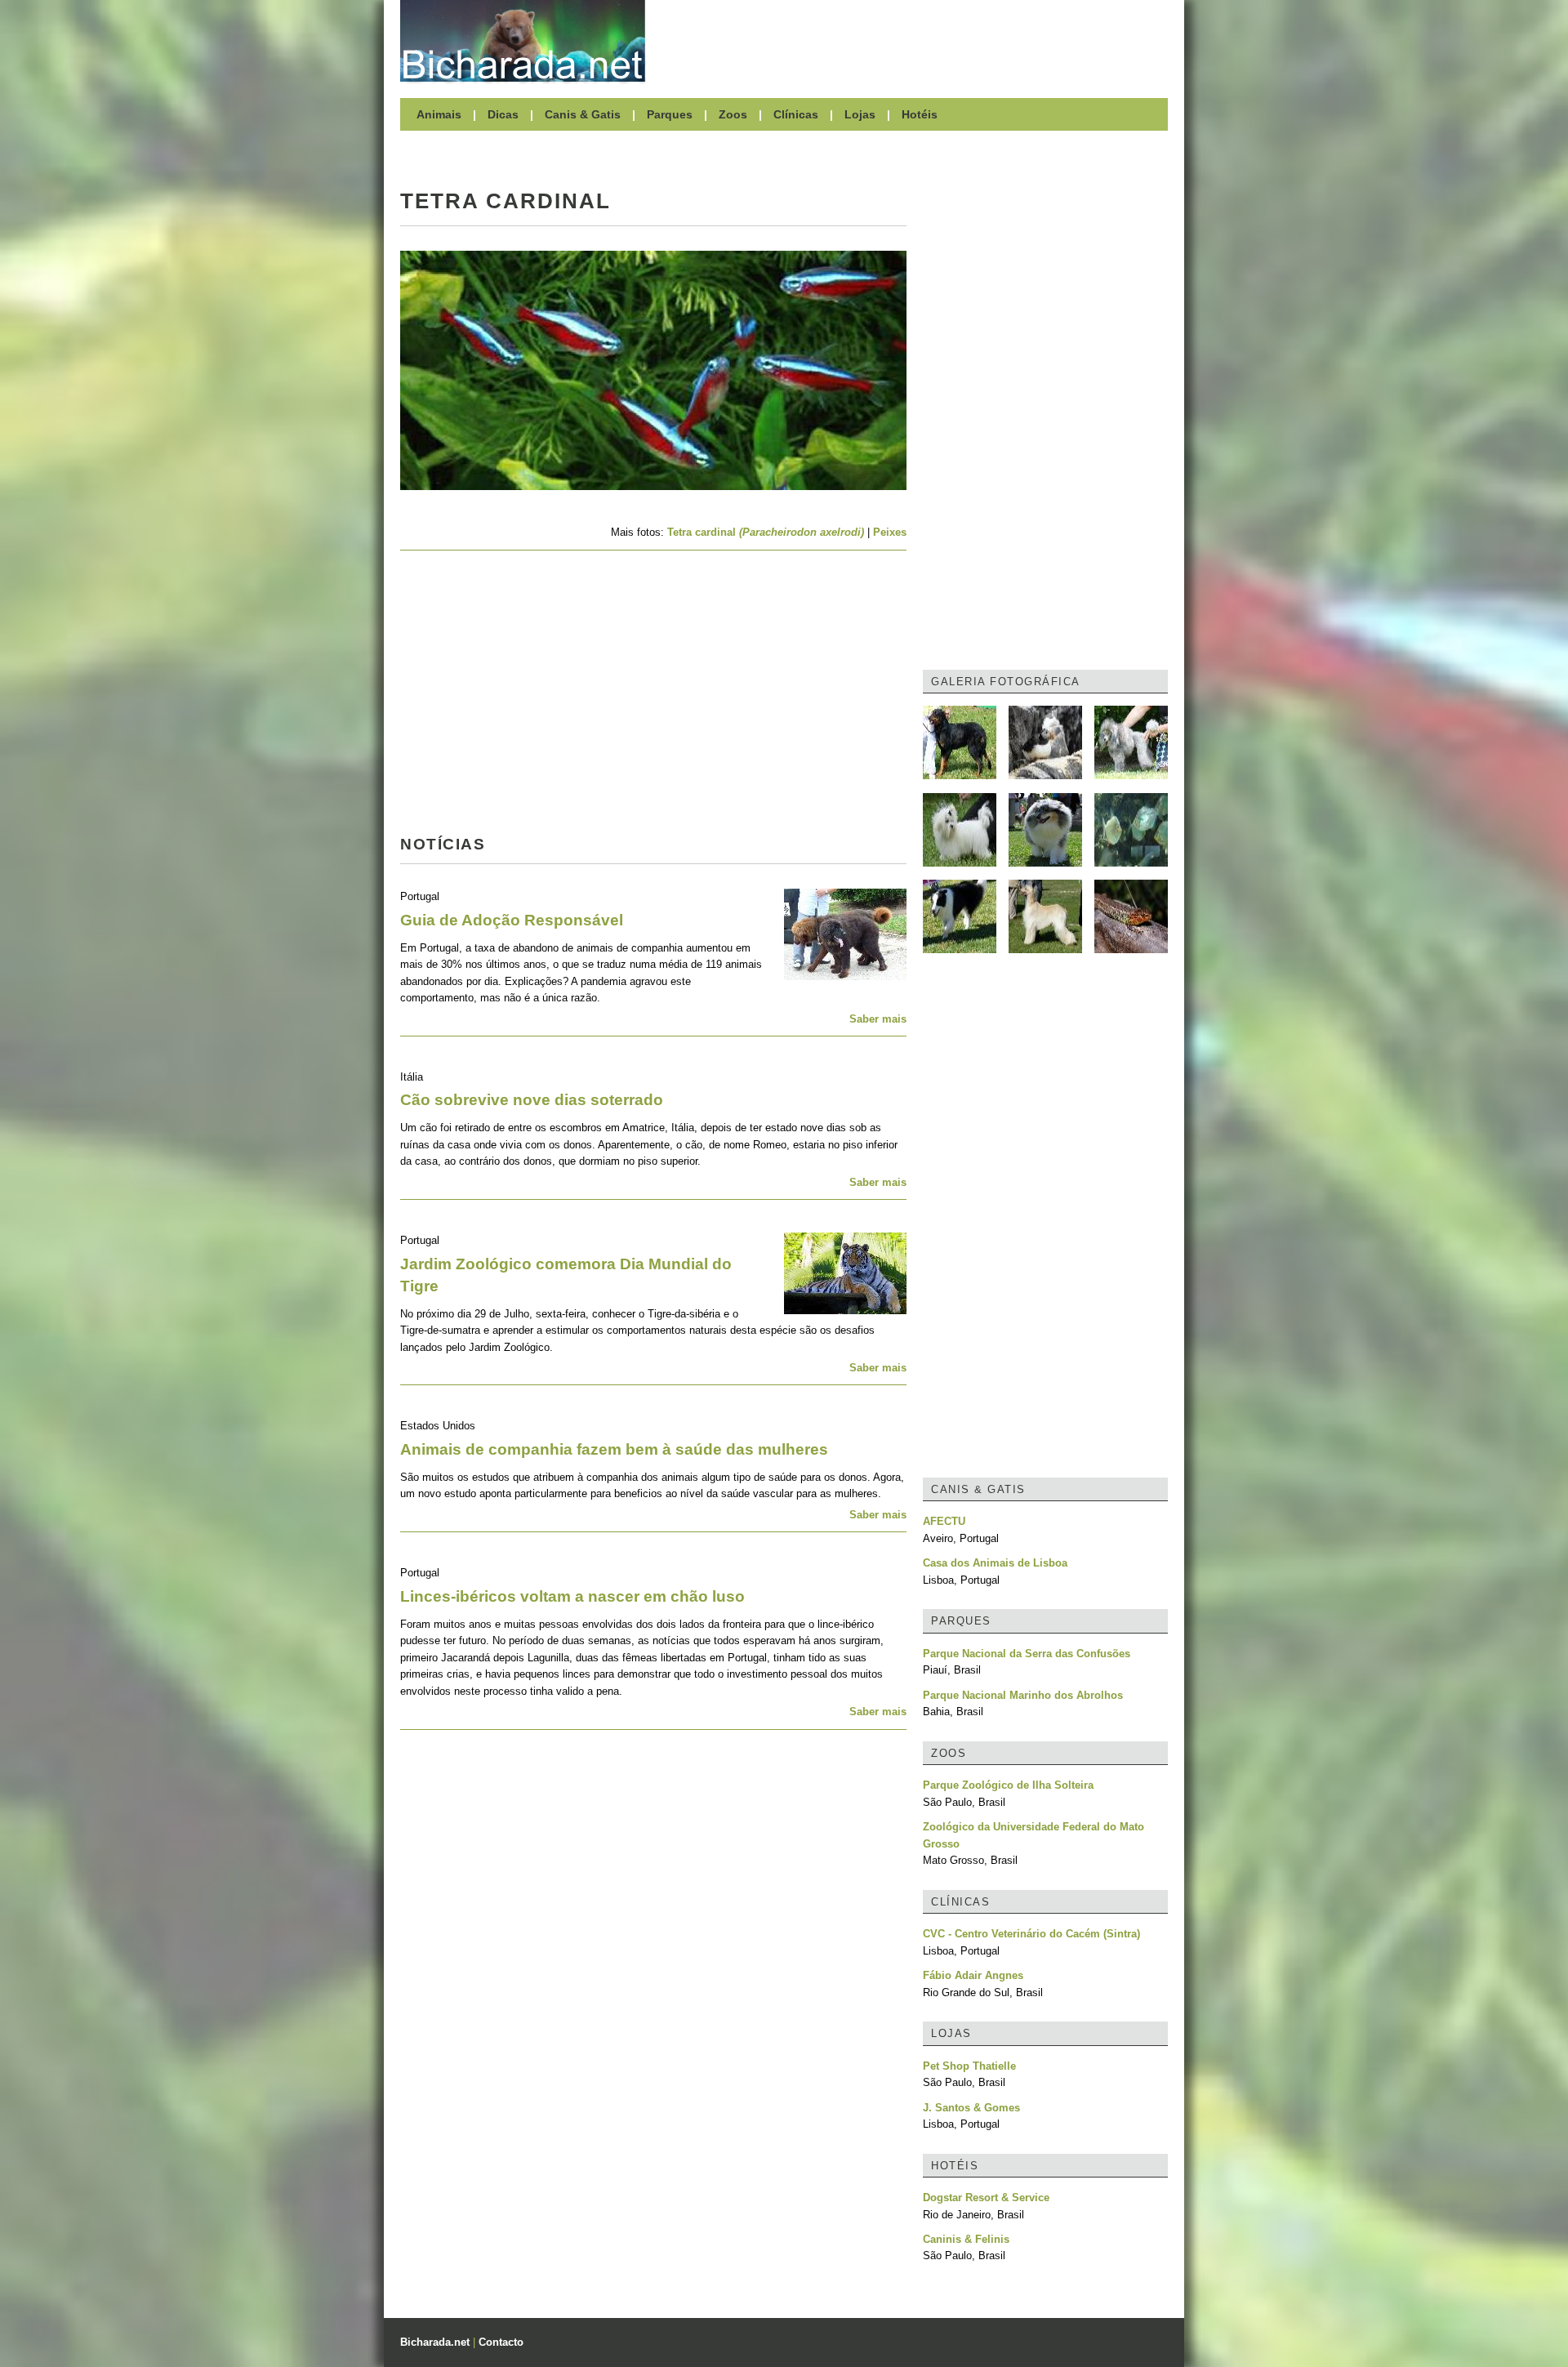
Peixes (890, 532)
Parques (670, 114)
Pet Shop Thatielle (969, 2066)
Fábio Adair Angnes (973, 1975)
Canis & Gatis (583, 114)
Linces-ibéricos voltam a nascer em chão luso (572, 1596)
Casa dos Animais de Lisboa (995, 1563)
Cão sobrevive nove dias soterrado (532, 1100)
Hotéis (920, 114)
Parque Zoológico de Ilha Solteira (1008, 1785)
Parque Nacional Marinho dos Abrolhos (1023, 1695)
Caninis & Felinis (966, 2239)
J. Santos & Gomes (971, 2108)
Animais (439, 114)
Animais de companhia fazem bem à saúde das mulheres (614, 1449)
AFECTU (944, 1521)
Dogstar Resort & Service (986, 2198)
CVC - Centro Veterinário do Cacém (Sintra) (1031, 1934)
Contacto (501, 2342)
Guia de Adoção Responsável (512, 920)
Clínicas (796, 114)
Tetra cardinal (766, 532)
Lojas (860, 114)
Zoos (733, 114)
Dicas (503, 114)
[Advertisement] (915, 41)
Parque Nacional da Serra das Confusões (1027, 1654)
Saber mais (878, 1019)
